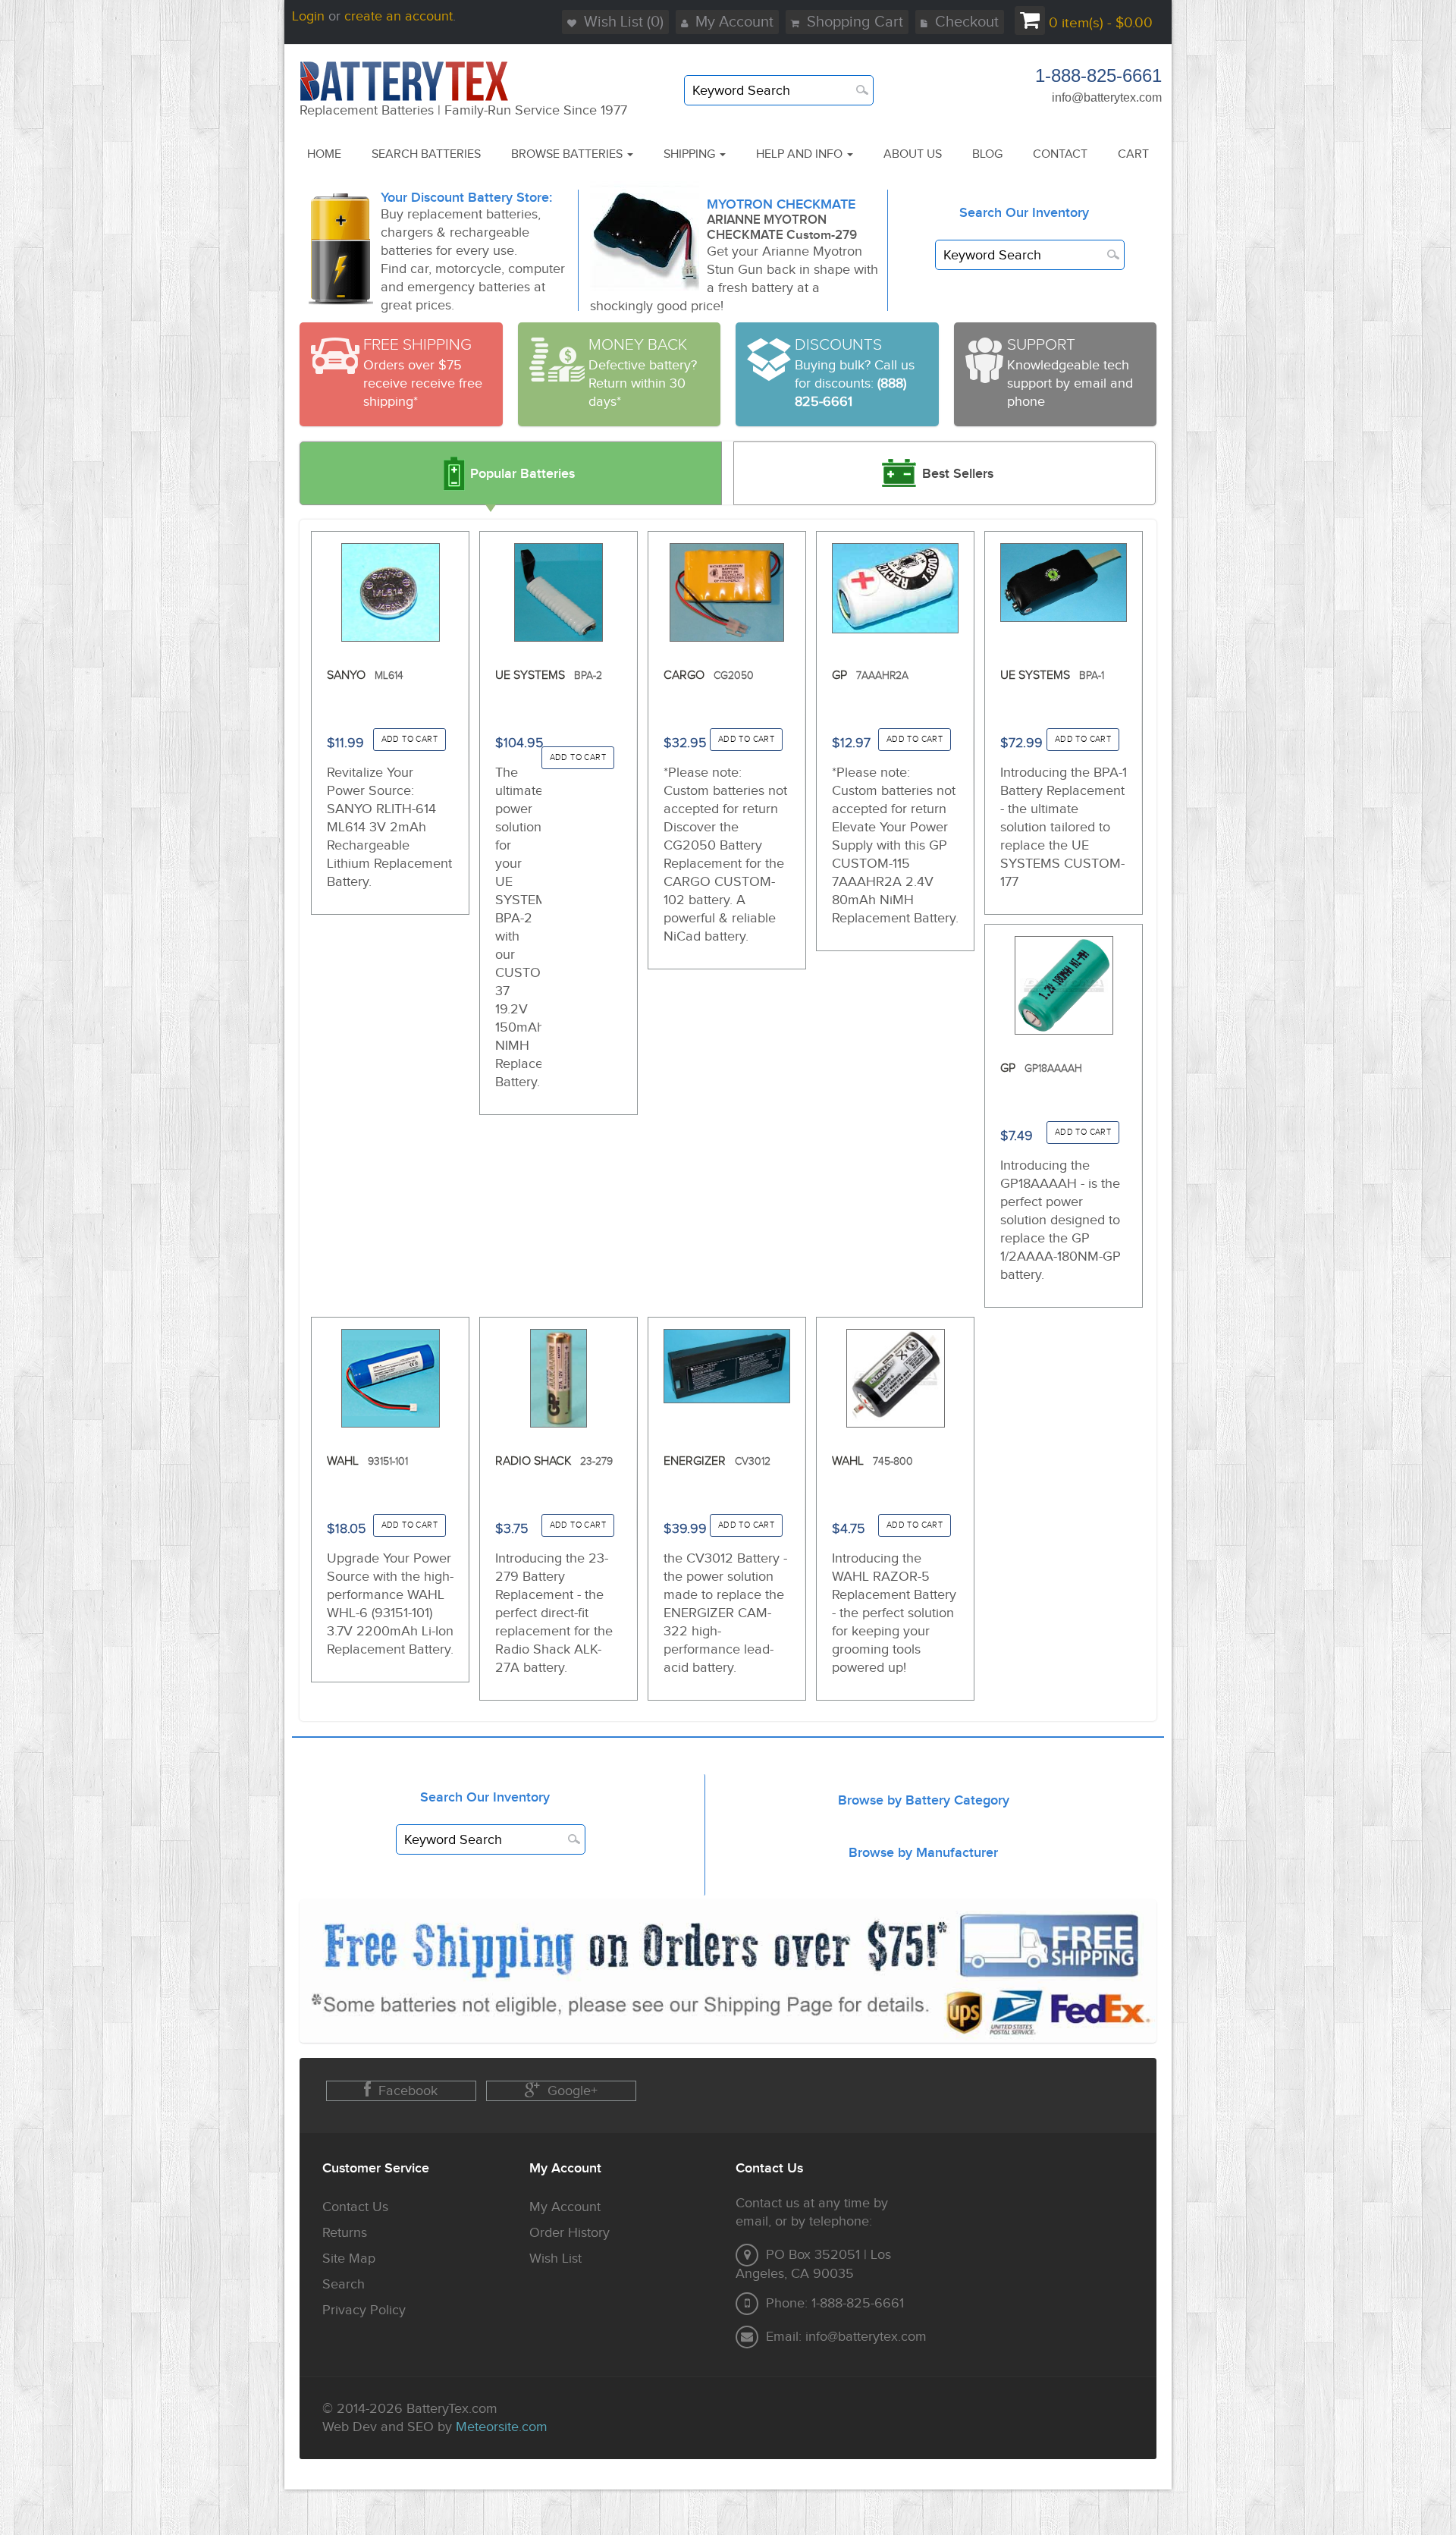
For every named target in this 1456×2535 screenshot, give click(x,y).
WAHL (367, 1461)
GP (870, 675)
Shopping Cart (855, 22)
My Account (734, 22)
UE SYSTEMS (549, 675)
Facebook (408, 2091)
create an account (399, 16)
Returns (345, 2233)
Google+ (573, 2091)
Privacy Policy (364, 2310)
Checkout (967, 22)
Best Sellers (958, 474)
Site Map (349, 2259)
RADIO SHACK (554, 1461)
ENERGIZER (717, 1461)
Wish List (555, 2259)
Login (308, 16)
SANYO (365, 675)
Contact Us (355, 2207)
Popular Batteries (522, 474)
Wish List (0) (624, 22)
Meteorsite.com (502, 2427)
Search (344, 2284)
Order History (570, 2233)
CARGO (709, 675)
